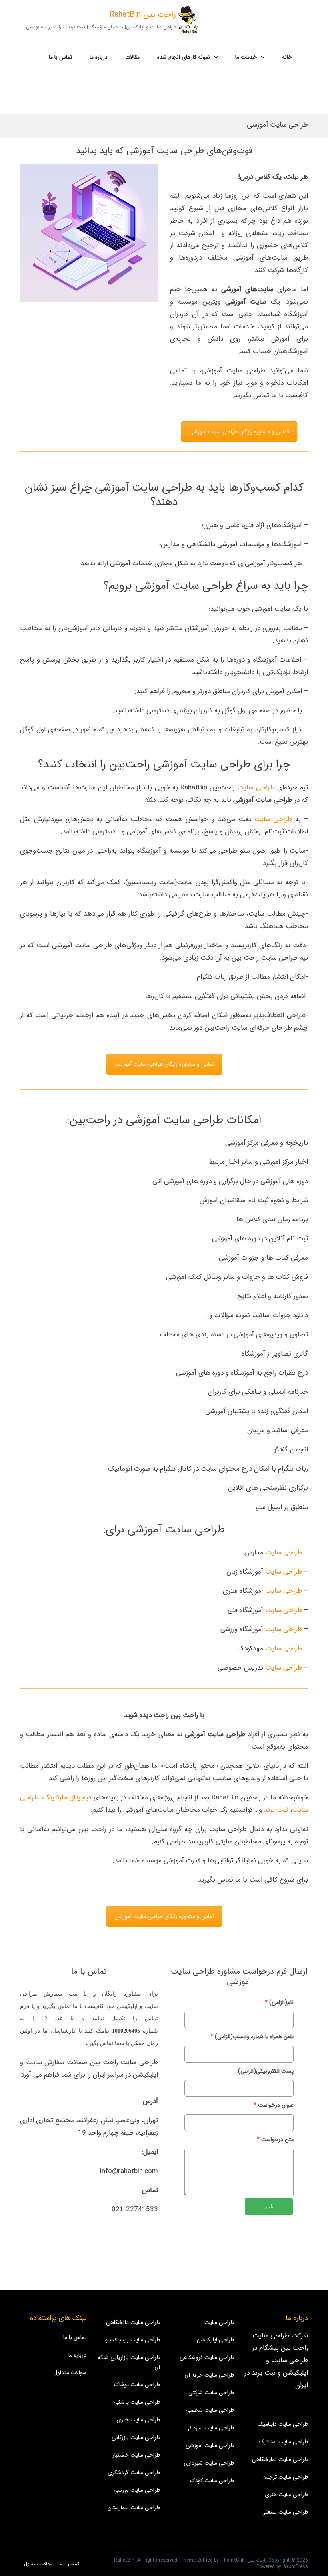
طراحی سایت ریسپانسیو (133, 2340)
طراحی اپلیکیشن (215, 2340)
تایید (269, 2206)
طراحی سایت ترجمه (286, 2477)
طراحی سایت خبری (138, 2420)
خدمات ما (246, 57)
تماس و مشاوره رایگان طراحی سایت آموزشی (239, 432)
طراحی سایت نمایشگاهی (280, 2459)
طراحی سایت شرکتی (211, 2393)
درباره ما (99, 57)
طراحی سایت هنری (286, 2495)
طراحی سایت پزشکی (137, 2402)
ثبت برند (276, 1810)
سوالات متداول (70, 2373)
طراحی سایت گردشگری (134, 2473)
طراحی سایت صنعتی (285, 2512)
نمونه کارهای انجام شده (184, 57)
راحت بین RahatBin (143, 15)
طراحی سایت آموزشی (210, 2445)
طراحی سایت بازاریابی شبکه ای (129, 2362)
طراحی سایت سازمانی (210, 2428)
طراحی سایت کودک (212, 2481)
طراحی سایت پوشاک (137, 2385)
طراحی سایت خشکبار (136, 2455)
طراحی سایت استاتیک (283, 2442)
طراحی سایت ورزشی (137, 2490)
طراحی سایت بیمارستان (134, 2508)
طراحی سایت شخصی (210, 2410)
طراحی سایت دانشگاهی (133, 2322)
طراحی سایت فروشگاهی (207, 2357)
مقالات (132, 57)
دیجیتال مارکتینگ (67, 1798)
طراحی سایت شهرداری (209, 2463)
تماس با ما (60, 57)
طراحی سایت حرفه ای (209, 2375)
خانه (287, 57)
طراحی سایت (256, 788)
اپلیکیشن (127, 2006)
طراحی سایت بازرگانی (136, 2437)
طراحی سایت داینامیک (283, 2424)
